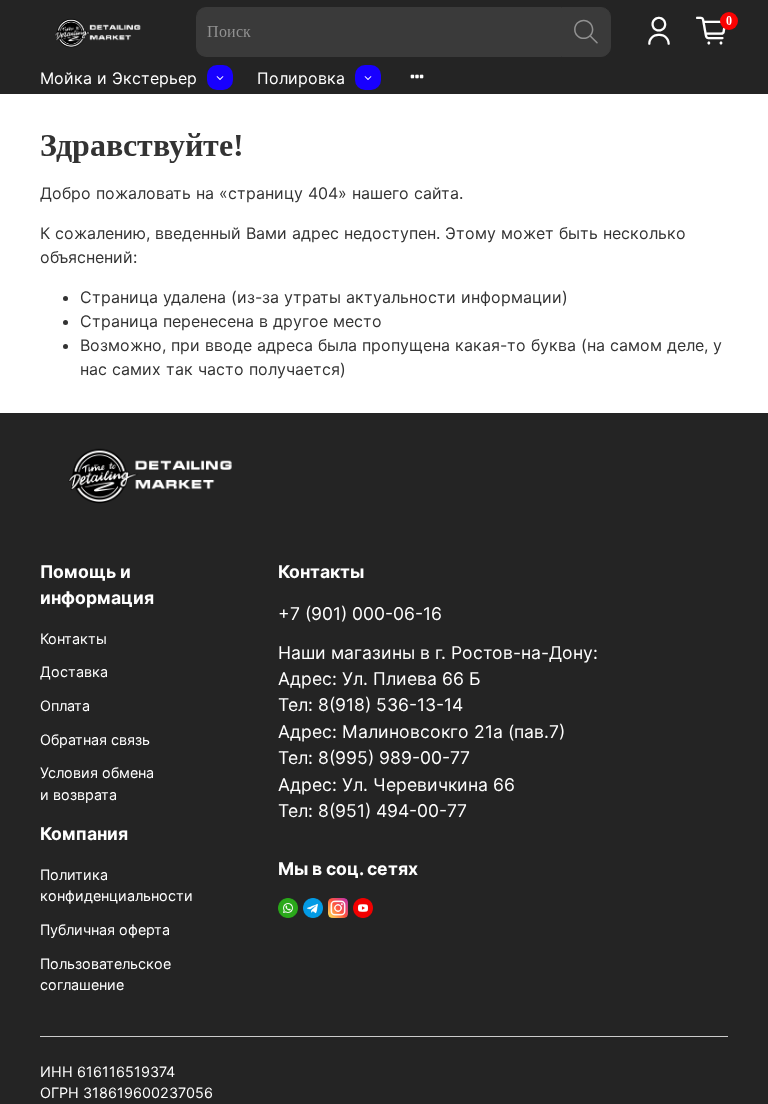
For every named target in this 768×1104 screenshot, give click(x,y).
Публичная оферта (105, 929)
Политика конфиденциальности (116, 885)
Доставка (74, 671)
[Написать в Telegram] (313, 907)
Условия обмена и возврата (97, 783)
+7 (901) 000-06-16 (360, 613)
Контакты (73, 638)
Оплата (65, 705)
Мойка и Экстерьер (118, 78)
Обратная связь (95, 739)
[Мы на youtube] (363, 907)
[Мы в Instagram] (338, 907)
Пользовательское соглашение (105, 974)
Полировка (301, 78)
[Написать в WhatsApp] (288, 907)
